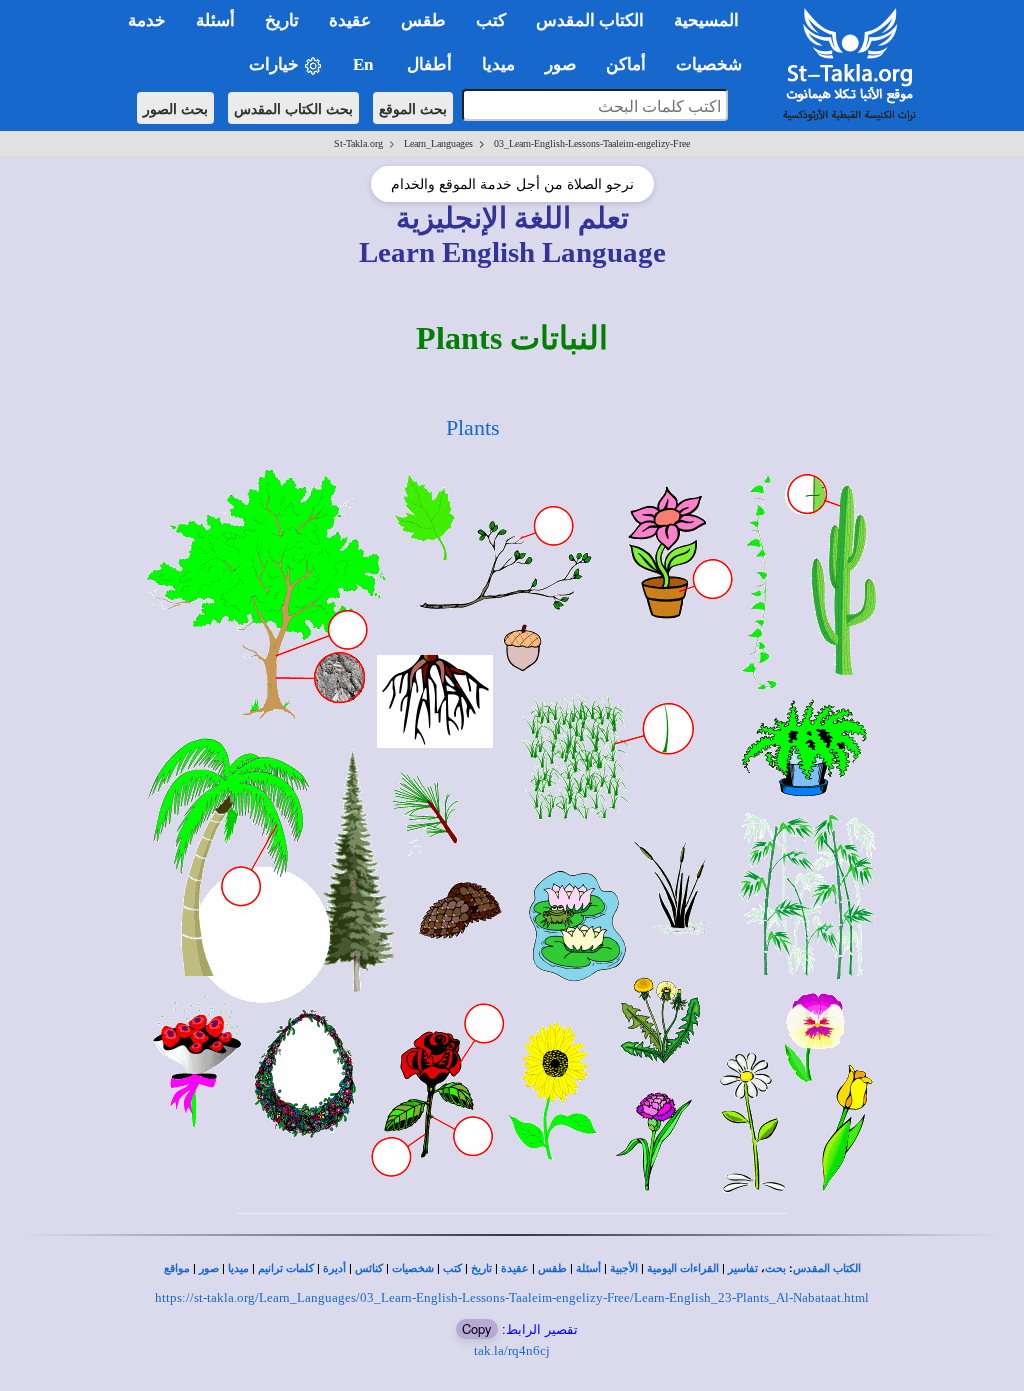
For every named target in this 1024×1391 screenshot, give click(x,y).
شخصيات (413, 1268)
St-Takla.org (358, 143)
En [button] (365, 64)
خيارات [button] (276, 64)
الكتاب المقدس (827, 1268)
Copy (477, 1328)
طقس (552, 1268)
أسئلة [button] (215, 20)
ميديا (238, 1268)
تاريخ (481, 1268)
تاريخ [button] (282, 20)
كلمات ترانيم (286, 1268)
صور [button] (560, 64)
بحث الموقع (413, 108)
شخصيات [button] (715, 64)
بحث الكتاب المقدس (293, 108)
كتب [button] (491, 20)
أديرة (334, 1268)
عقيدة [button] (350, 20)
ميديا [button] (498, 64)
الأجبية (624, 1268)
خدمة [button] (147, 20)
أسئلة (588, 1268)
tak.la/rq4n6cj (512, 1350)
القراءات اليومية (683, 1268)
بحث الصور (175, 108)
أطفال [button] (429, 64)
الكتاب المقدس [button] (590, 20)
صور (209, 1268)
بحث (775, 1268)
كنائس (369, 1268)
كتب (452, 1268)
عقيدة (515, 1268)
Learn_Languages (438, 143)
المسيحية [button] (706, 20)
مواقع (177, 1268)
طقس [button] (423, 20)
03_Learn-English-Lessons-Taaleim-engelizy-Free (592, 143)
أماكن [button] (626, 64)
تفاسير (743, 1268)
